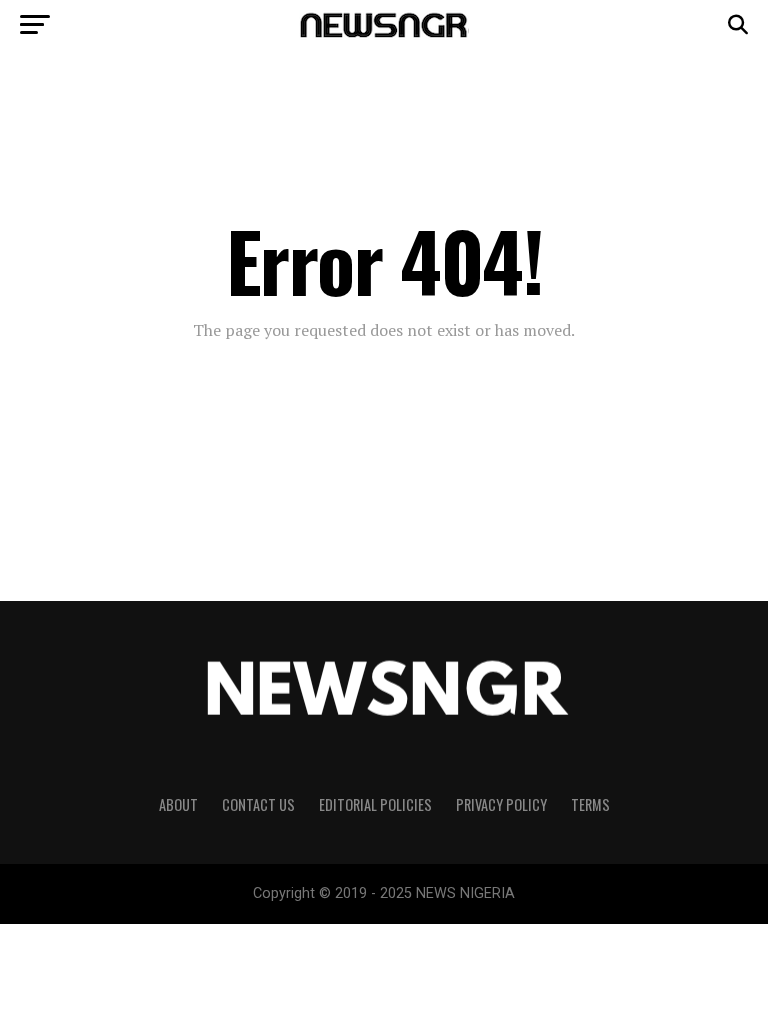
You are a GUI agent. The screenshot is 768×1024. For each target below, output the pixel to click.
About (178, 804)
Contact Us (258, 804)
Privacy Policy (501, 804)
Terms (590, 804)
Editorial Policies (375, 804)
